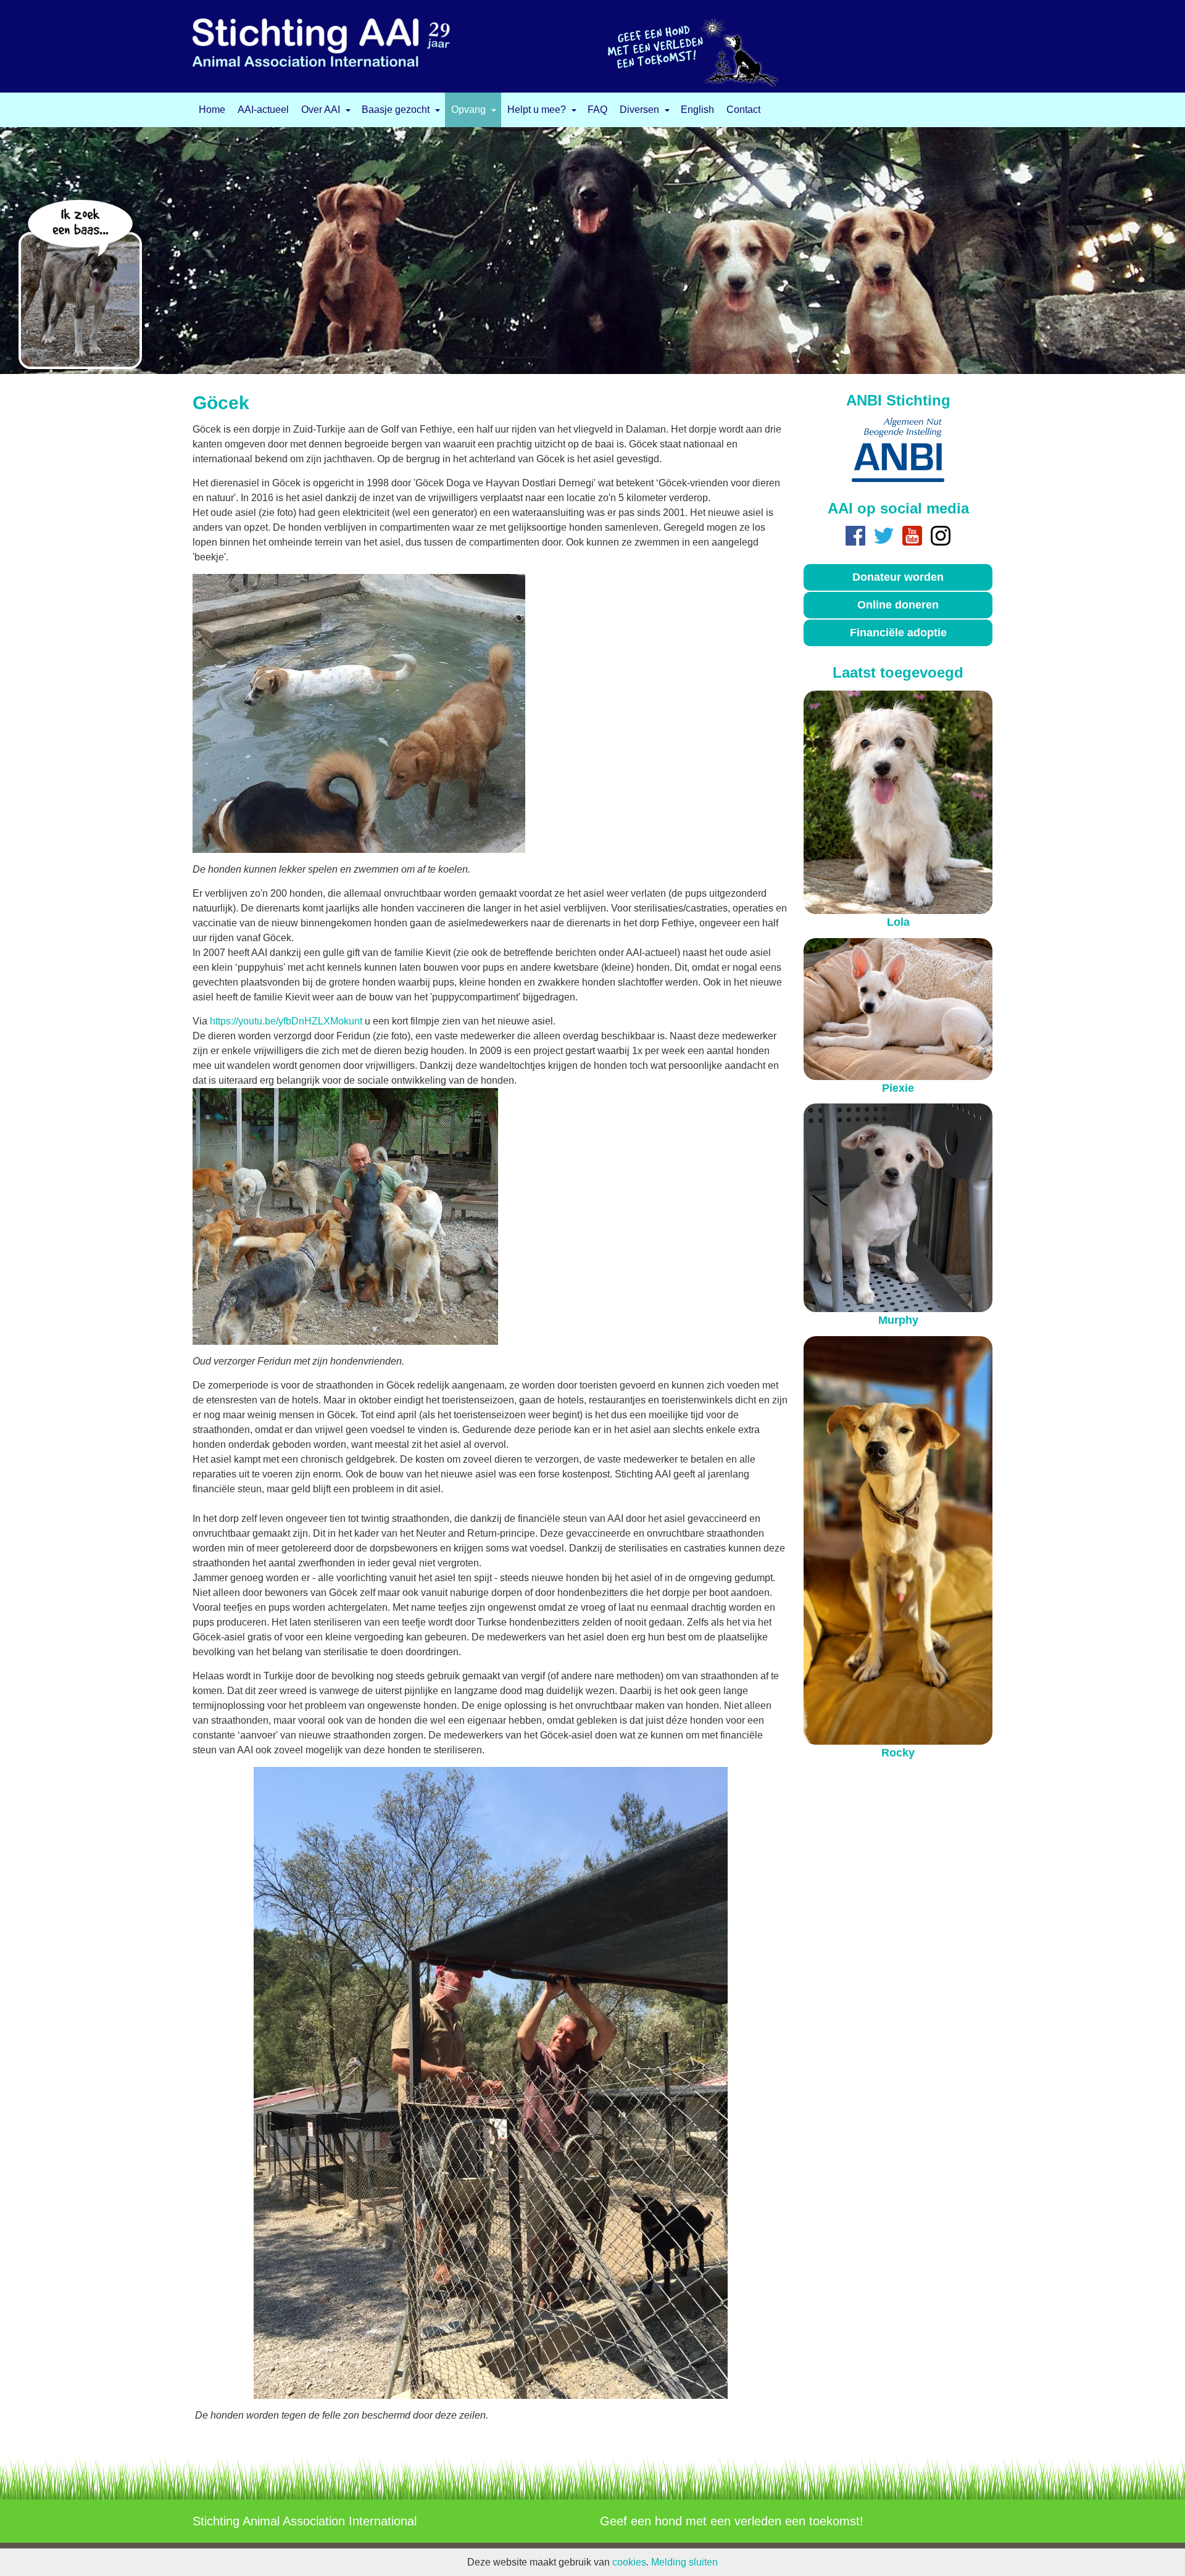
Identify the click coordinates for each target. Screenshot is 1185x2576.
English (697, 110)
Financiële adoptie (898, 633)
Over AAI (321, 110)
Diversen (639, 110)
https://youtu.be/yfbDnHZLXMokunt (286, 1021)
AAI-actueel (263, 110)
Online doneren (898, 605)
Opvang (468, 110)
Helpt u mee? (537, 110)
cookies (629, 2562)
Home (212, 110)
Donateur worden (898, 577)
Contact (743, 110)
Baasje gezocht (396, 110)
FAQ (597, 110)
